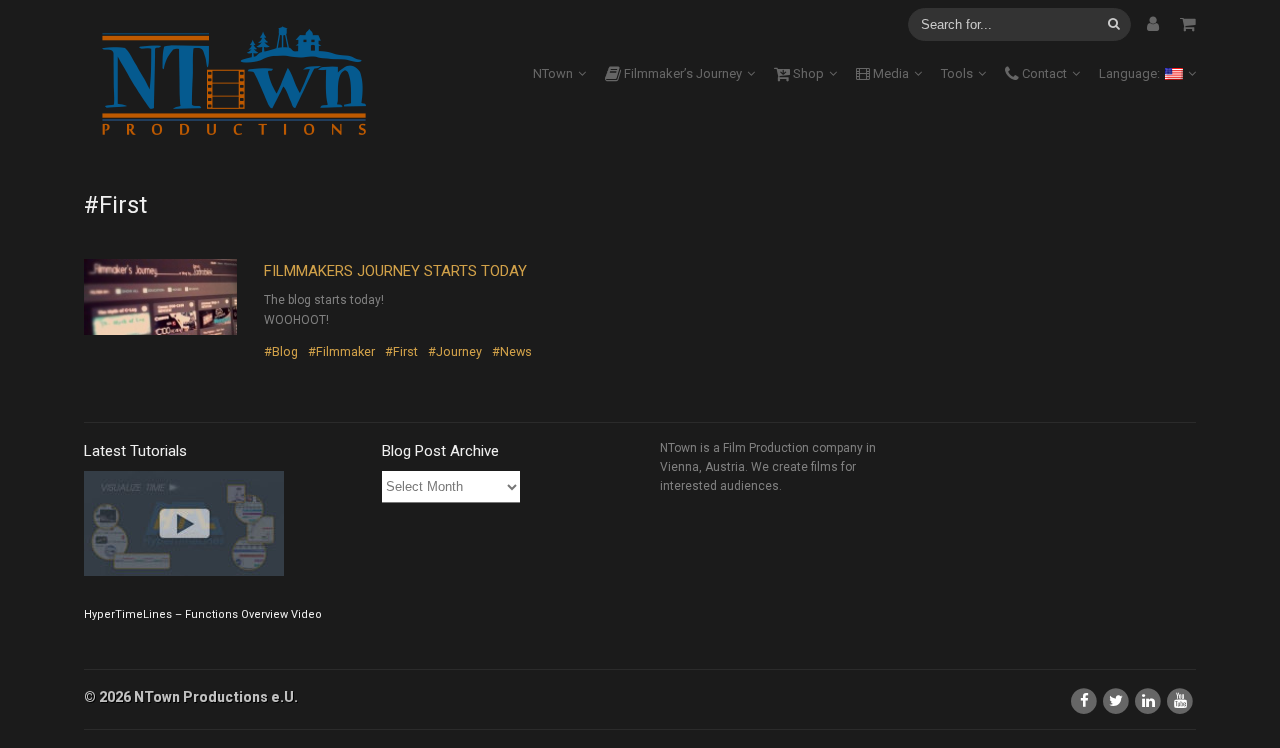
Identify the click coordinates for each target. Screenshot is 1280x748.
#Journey (455, 351)
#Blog (281, 351)
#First (401, 351)
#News (512, 351)
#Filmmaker (341, 351)
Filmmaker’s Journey (681, 73)
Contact (1043, 73)
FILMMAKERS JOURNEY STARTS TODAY (395, 271)
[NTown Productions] (234, 82)
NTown (553, 73)
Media (889, 73)
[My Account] (1153, 24)
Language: (1131, 73)
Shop (807, 73)
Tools (957, 73)
